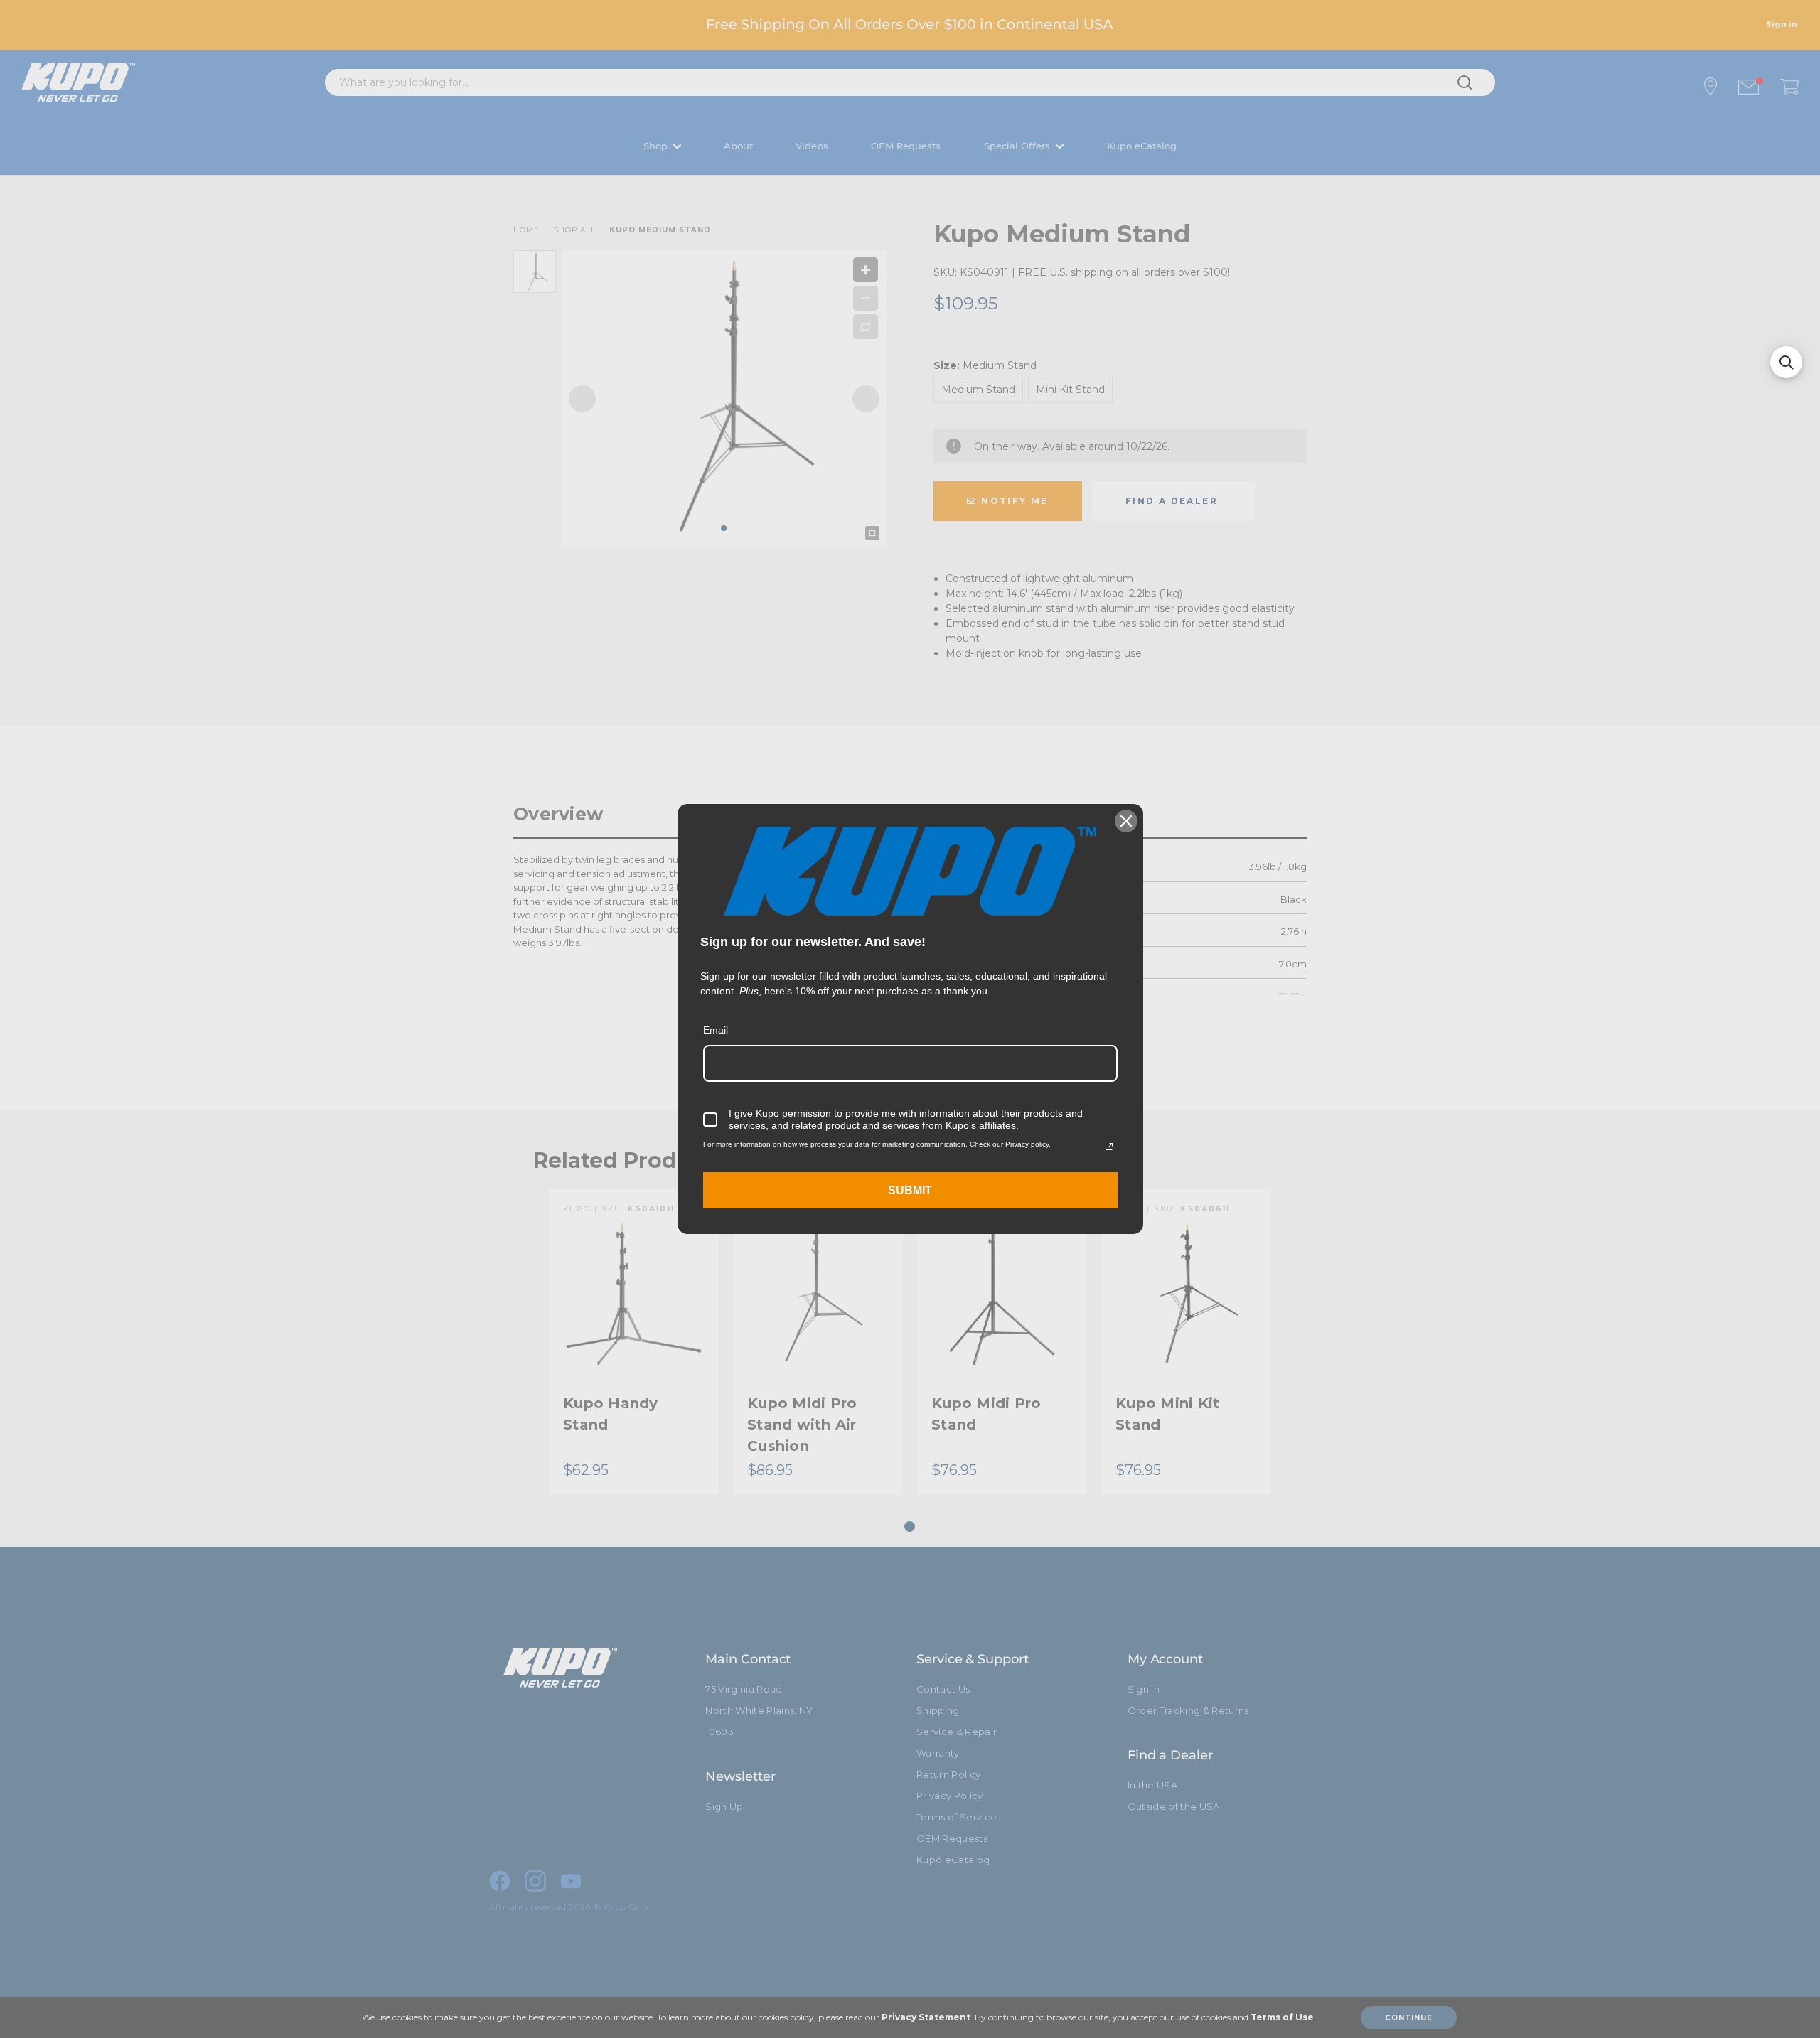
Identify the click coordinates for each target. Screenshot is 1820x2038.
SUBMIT (910, 1190)
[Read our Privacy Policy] (1109, 1147)
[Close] (1126, 821)
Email (716, 1030)
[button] (1786, 362)
